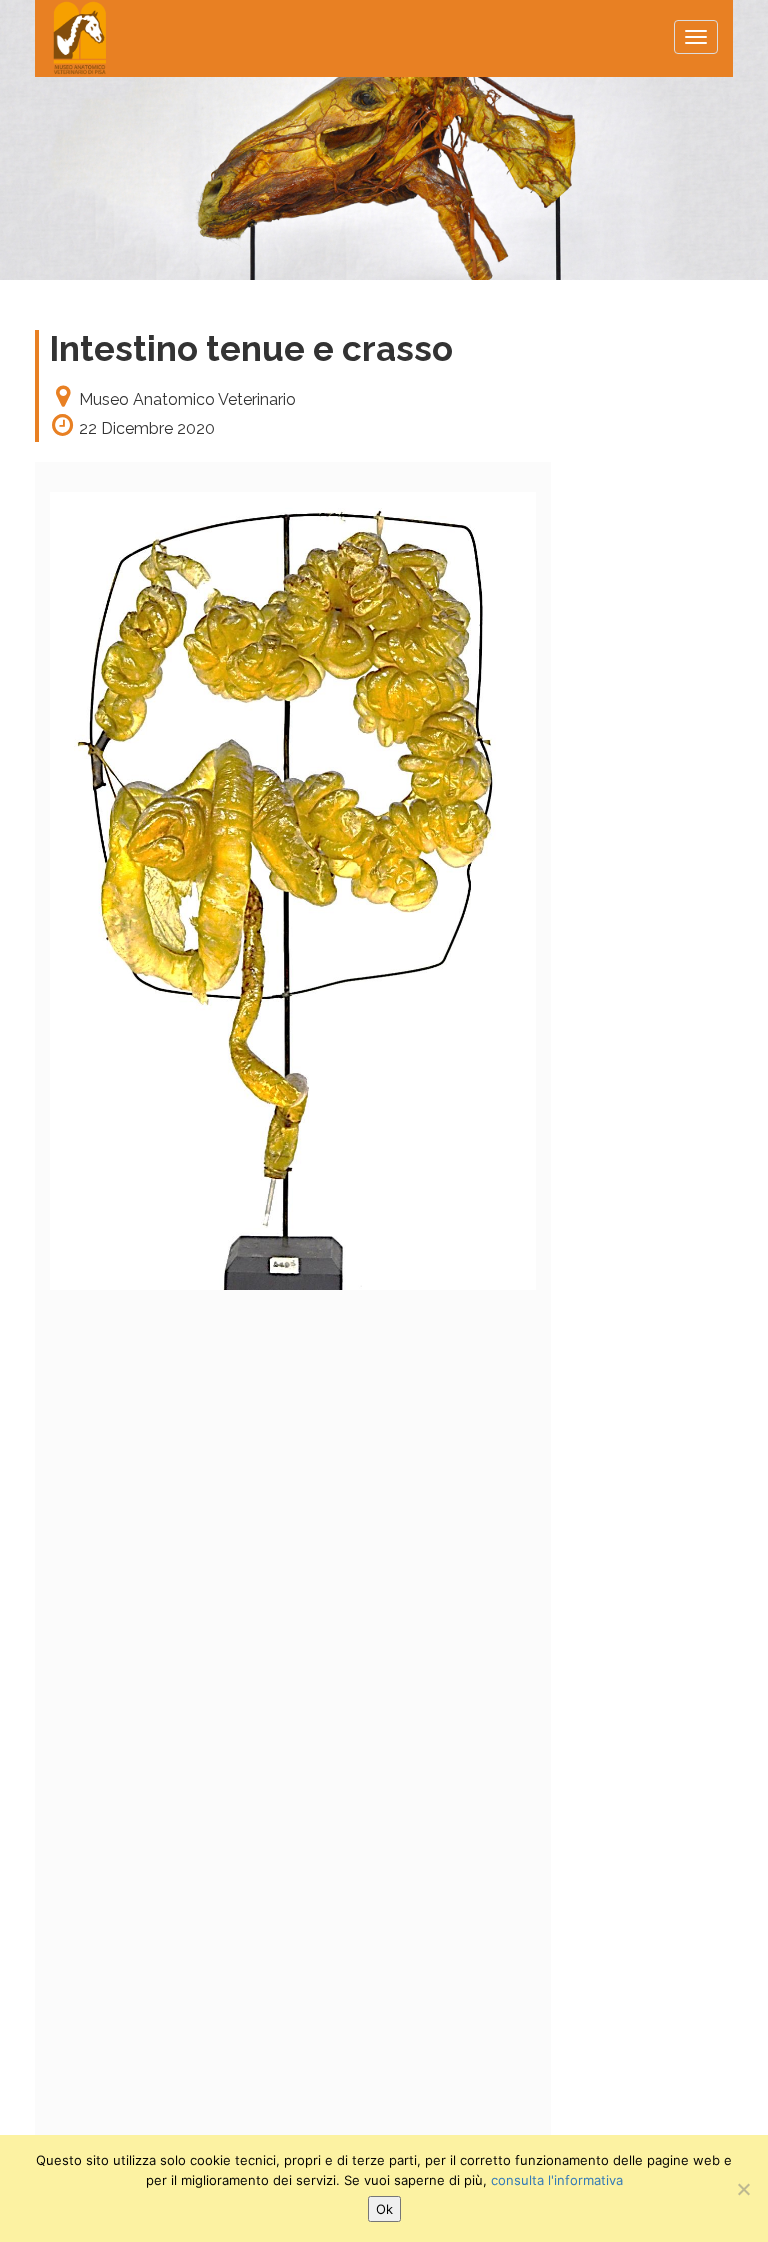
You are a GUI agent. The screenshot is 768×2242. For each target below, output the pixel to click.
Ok (384, 2209)
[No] (743, 2189)
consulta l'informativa (557, 2180)
